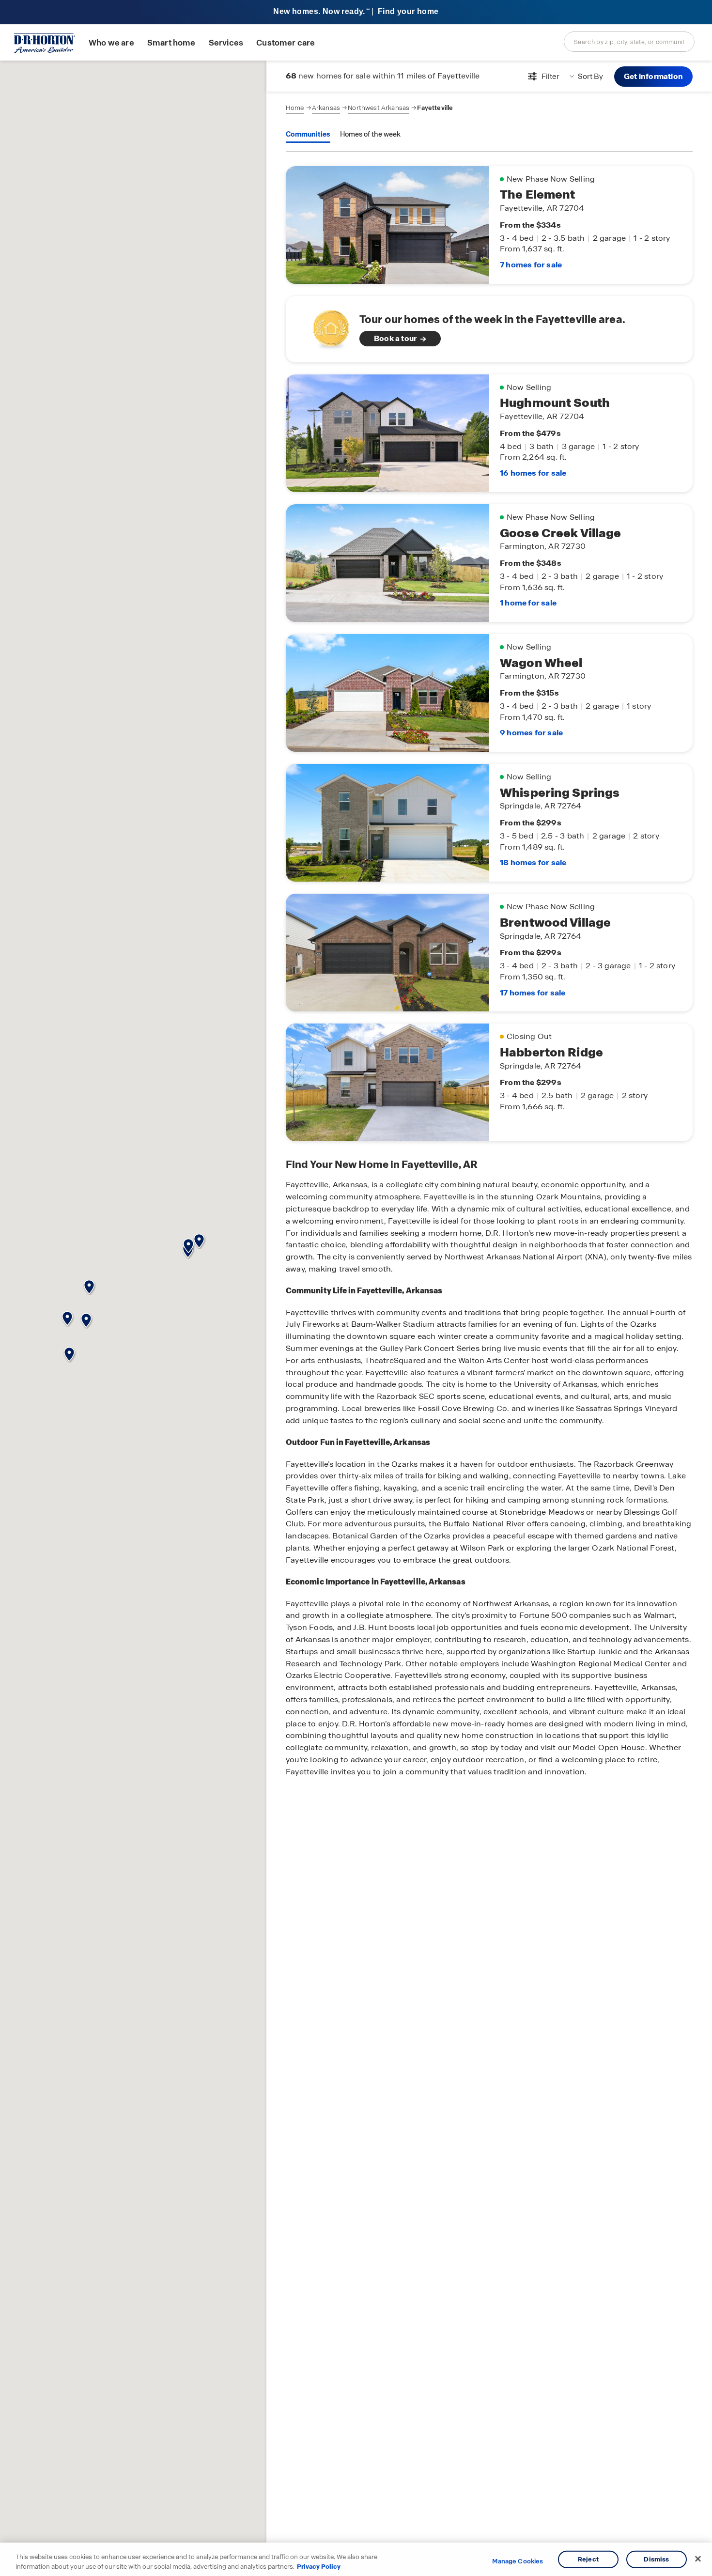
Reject (588, 2559)
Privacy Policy (319, 2566)
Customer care (286, 43)
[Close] (698, 2559)
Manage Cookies (518, 2561)
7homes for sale (531, 265)
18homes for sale (533, 862)
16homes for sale (533, 473)
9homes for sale (531, 733)
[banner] (356, 12)
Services (226, 43)
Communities (308, 134)
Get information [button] (653, 76)
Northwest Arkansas (379, 108)
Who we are (111, 43)
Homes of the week (370, 134)
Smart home (171, 43)
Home (295, 108)
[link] (489, 329)
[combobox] (629, 42)
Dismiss (656, 2559)
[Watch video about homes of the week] (326, 326)
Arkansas (326, 108)
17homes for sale (533, 993)
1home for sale (528, 603)
